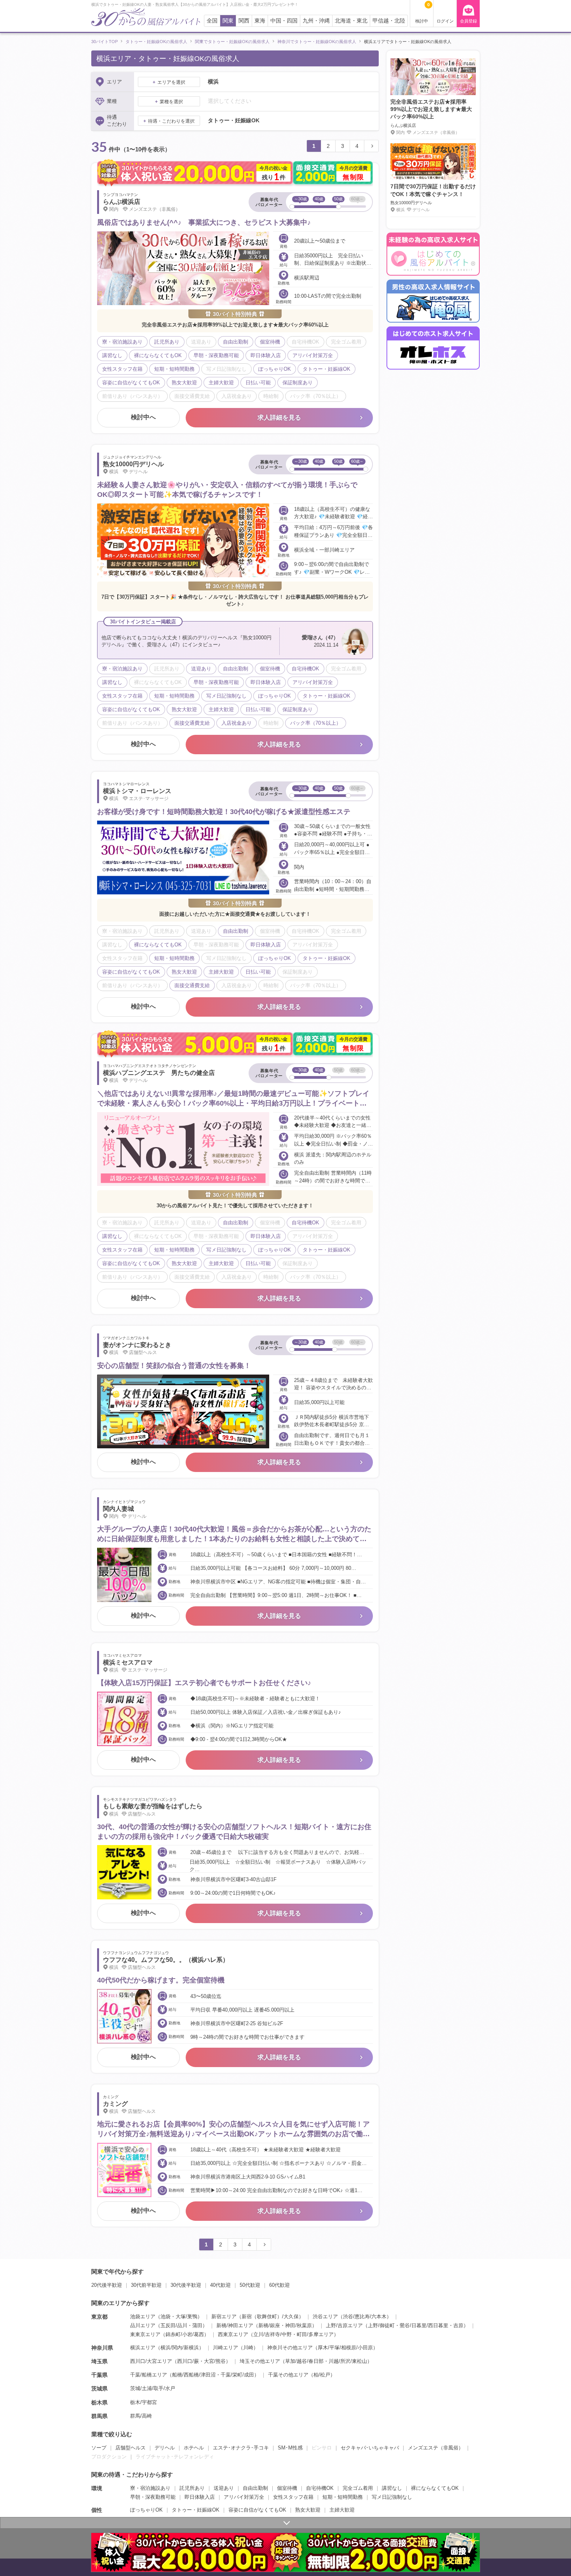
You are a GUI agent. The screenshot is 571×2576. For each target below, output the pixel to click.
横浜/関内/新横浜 (180, 2348)
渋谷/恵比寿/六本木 (365, 2316)
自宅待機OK (320, 2488)
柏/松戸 (322, 2375)
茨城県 (99, 2389)
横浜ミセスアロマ (128, 1662)
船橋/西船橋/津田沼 (194, 2375)
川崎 (248, 2348)
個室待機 (287, 2488)
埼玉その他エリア (260, 2361)
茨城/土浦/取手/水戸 (153, 2388)
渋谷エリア (325, 2316)
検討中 (422, 13)
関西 (244, 21)
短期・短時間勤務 (343, 2497)
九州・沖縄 (316, 21)
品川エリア (143, 2325)
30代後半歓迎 (186, 2285)
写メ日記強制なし (392, 2497)
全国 (212, 21)
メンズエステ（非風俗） (436, 2448)
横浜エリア (143, 2348)
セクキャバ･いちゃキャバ (370, 2448)
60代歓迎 (279, 2285)
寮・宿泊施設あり (150, 2488)
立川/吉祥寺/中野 (272, 2334)
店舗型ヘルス (131, 2448)
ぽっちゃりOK (146, 2510)
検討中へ (143, 417)
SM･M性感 (290, 2448)
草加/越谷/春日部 (304, 2361)
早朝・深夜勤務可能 (153, 2497)
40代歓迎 (220, 2285)
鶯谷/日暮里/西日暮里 (424, 2325)
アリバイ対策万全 (244, 2497)
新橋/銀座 (269, 2325)
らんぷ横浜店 (122, 202)
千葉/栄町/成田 (237, 2375)
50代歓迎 (250, 2285)
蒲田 (197, 2325)
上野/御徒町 (381, 2325)
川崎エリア (225, 2348)
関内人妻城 (118, 1509)
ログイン (445, 21)
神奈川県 (102, 2348)
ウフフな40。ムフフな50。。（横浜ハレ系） (166, 1960)
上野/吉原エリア (344, 2325)
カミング (115, 2104)
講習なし (392, 2488)
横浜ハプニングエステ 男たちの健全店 (159, 1073)
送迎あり (224, 2488)
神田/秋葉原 (299, 2325)
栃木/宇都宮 (144, 2402)
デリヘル (165, 2448)
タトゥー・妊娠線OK (196, 2510)
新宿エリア (224, 2316)
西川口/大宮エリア (151, 2361)
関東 (228, 21)
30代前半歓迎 (146, 2285)
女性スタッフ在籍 (293, 2497)
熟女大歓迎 (308, 2510)
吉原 (458, 2325)
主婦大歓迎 (342, 2510)
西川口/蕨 (188, 2361)
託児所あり (192, 2488)
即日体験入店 (200, 2497)
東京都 (99, 2317)
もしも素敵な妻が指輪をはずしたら (153, 1806)
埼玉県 (99, 2361)
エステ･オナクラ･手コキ (241, 2448)
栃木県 (99, 2402)
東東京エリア (145, 2334)
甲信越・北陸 (389, 21)
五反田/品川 (174, 2325)
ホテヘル (194, 2448)
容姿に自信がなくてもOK (257, 2510)
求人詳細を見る (279, 417)
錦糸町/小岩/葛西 (185, 2334)
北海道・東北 (351, 21)
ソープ (99, 2448)
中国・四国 (284, 21)
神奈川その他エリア (290, 2348)
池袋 (165, 2316)
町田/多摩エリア (315, 2334)
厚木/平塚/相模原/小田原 (345, 2348)
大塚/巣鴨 (186, 2316)
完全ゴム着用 (358, 2488)
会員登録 (468, 21)
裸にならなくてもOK (435, 2488)
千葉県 (99, 2375)
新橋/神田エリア (235, 2325)
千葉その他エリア (288, 2375)
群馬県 (99, 2416)
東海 (260, 21)
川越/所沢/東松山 (348, 2361)
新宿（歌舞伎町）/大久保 (270, 2316)
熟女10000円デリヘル (133, 464)
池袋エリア (143, 2316)
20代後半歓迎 (107, 2285)
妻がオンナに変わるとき (137, 1345)
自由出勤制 (255, 2488)
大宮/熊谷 (215, 2361)
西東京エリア (233, 2334)
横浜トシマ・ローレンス (137, 791)
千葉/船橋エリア (149, 2375)
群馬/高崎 (141, 2416)
